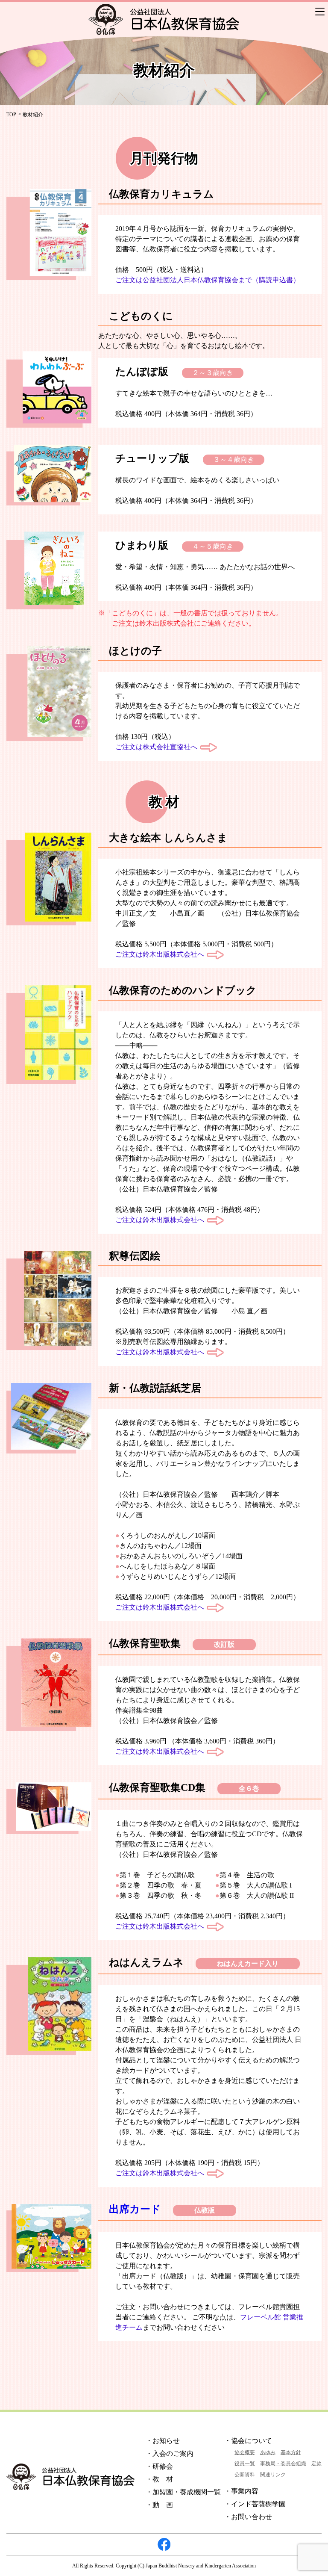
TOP (11, 115)
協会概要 (245, 2452)
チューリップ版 (152, 458)
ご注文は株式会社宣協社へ (156, 747)
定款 (316, 2464)
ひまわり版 (142, 545)
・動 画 (159, 2505)
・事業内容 (241, 2491)
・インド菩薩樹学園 (255, 2504)
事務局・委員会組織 (283, 2464)
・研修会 (159, 2466)
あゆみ (268, 2452)
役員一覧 (245, 2464)
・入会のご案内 (170, 2453)
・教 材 (159, 2479)
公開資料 (245, 2475)
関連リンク (273, 2475)
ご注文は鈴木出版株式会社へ (160, 954)
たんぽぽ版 (142, 372)
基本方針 (291, 2452)
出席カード (135, 2209)
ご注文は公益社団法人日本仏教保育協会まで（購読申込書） (208, 280)
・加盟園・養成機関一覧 (183, 2492)
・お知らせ (163, 2441)
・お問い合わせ (248, 2517)
